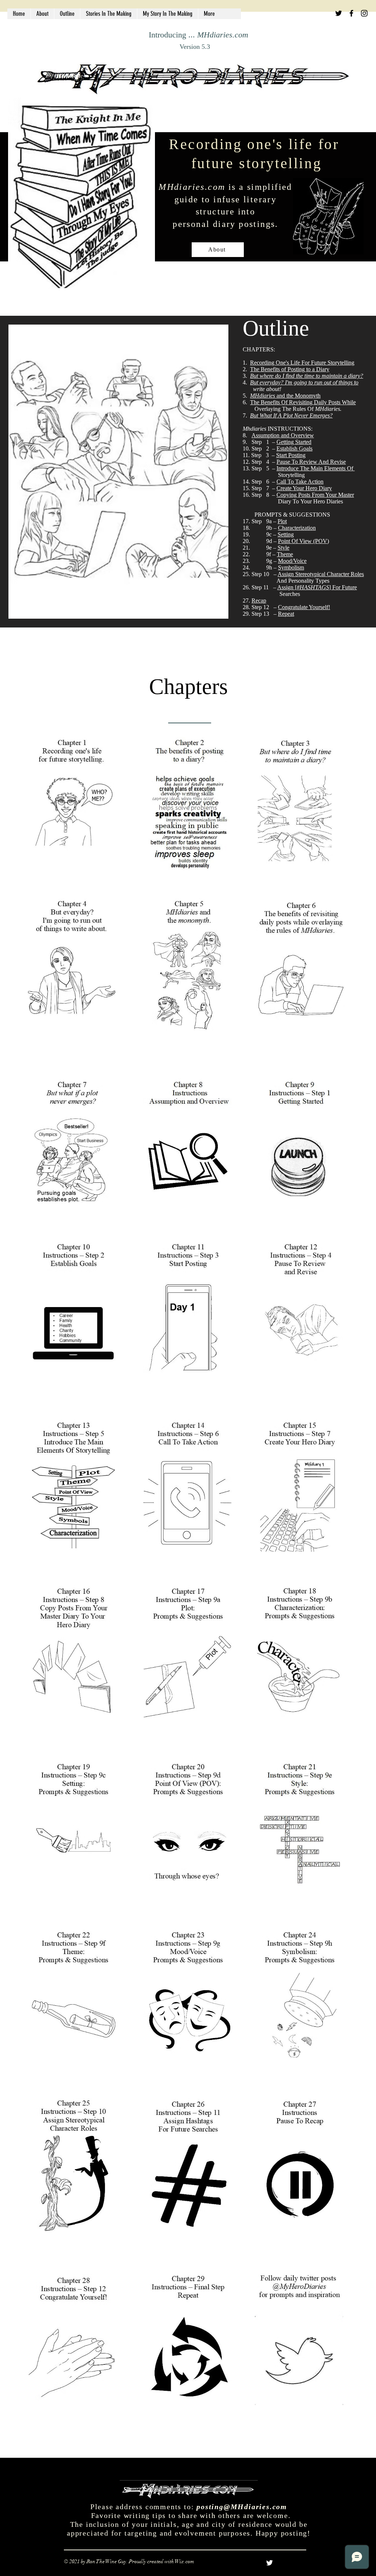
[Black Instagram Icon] (364, 13)
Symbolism (291, 567)
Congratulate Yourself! (304, 607)
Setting (286, 534)
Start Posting (291, 455)
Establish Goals (294, 448)
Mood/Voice (292, 561)
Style (283, 548)
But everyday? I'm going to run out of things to (304, 382)
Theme (285, 554)
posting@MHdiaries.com (242, 2507)
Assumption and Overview (283, 435)
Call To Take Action (300, 482)
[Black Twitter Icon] (339, 13)
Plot (282, 521)
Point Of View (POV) (303, 541)
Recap (259, 600)
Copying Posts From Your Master (315, 495)
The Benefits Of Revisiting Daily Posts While (303, 402)
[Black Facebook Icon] (351, 13)
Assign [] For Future (317, 587)
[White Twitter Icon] (270, 2563)
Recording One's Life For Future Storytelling (302, 363)
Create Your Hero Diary (304, 488)
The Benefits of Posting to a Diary (290, 369)
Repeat (286, 614)
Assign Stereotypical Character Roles (321, 574)
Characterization (297, 528)
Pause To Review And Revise (311, 462)
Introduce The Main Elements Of (316, 468)
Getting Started (294, 442)
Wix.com (185, 2561)
